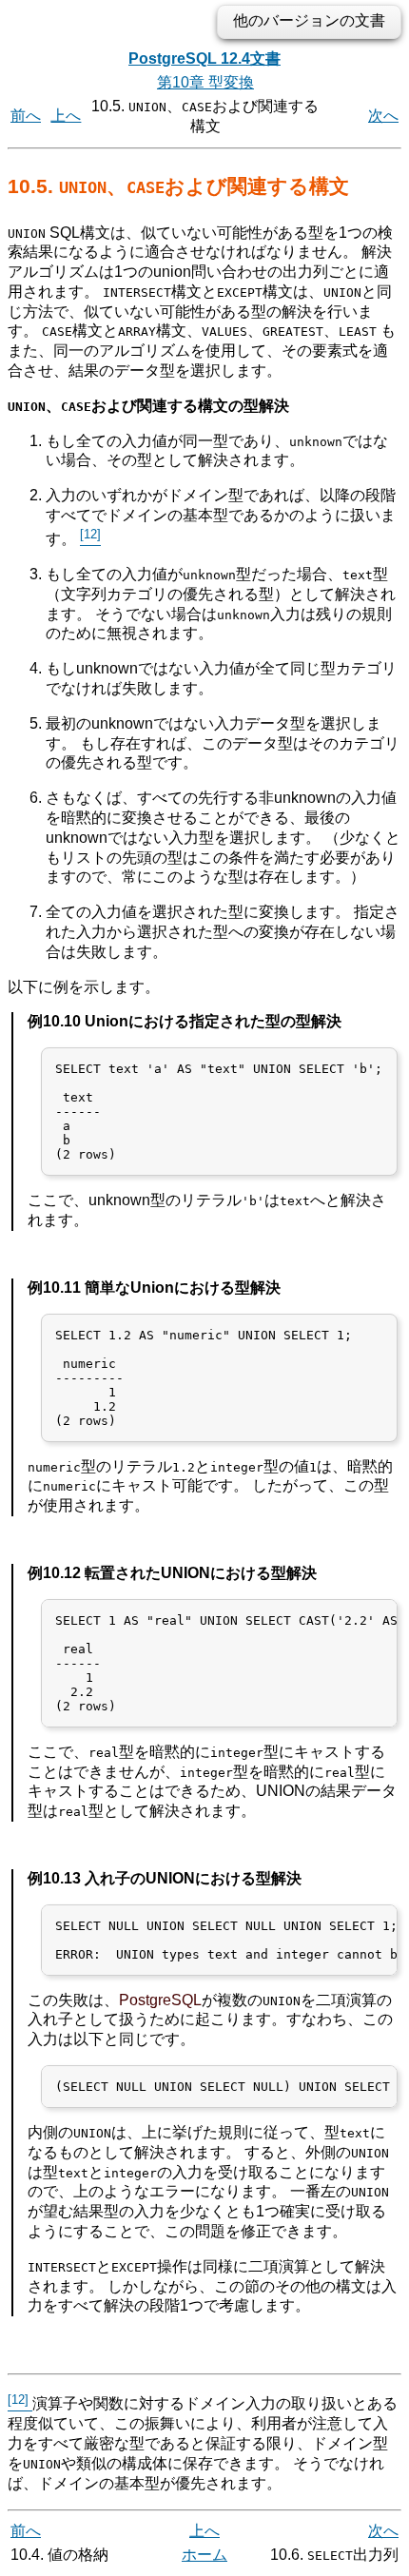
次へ (383, 116)
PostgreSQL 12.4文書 (204, 59)
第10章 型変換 (205, 82)
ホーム (204, 2555)
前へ (26, 116)
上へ (66, 116)
